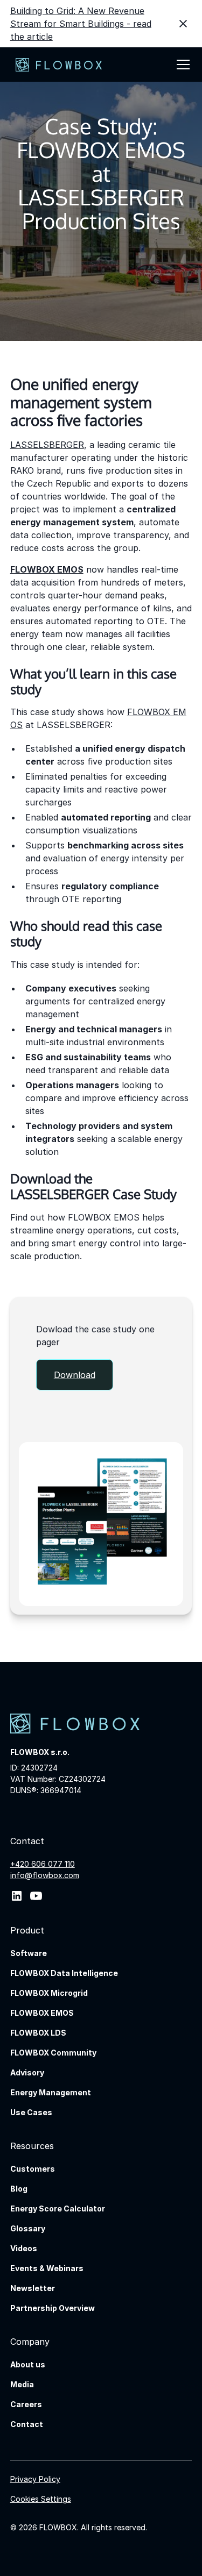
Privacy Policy (35, 2479)
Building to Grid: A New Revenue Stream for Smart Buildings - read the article (81, 24)
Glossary (28, 2228)
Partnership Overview (53, 2308)
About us (28, 2364)
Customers (33, 2169)
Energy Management (51, 2092)
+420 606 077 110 (43, 1864)
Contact (27, 2424)
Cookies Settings (41, 2499)
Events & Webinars (47, 2268)
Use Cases (31, 2112)
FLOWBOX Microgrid (49, 1993)
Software (29, 1953)
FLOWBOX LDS (38, 2033)
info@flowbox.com (45, 1875)
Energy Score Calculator (58, 2208)
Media (22, 2384)
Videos (24, 2248)
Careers (26, 2404)
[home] (56, 65)
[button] (181, 65)
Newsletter (33, 2288)
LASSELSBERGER (47, 445)
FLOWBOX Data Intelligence (64, 1973)
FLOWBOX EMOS (42, 2013)
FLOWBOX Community (53, 2053)
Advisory (27, 2072)
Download (75, 1375)
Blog (19, 2189)
